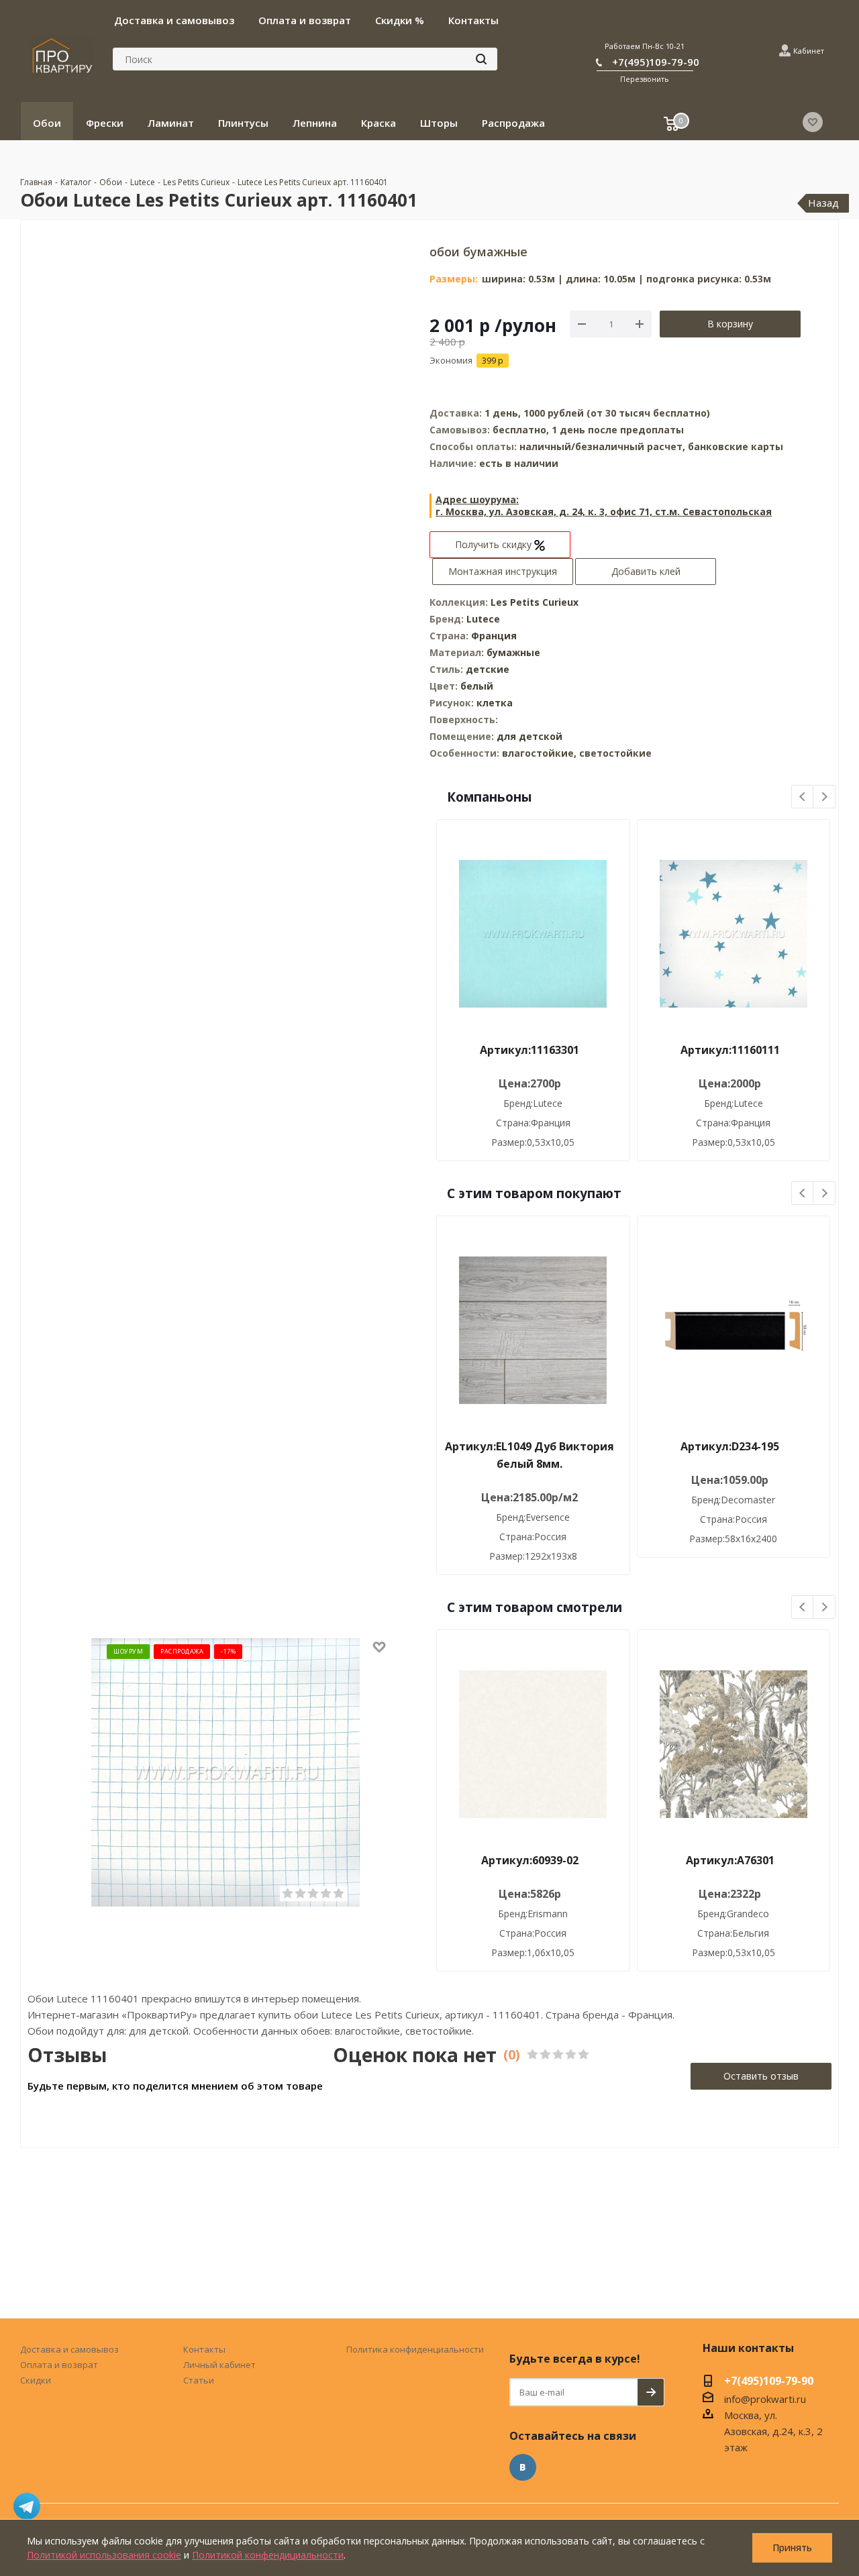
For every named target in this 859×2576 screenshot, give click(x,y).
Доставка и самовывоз (69, 2349)
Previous (803, 797)
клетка (495, 703)
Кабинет (809, 51)
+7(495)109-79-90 (656, 62)
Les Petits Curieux (535, 602)
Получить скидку (495, 544)
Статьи (199, 2380)
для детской (529, 736)
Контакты (204, 2349)
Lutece (483, 619)
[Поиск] (481, 59)
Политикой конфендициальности (268, 2555)
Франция (494, 636)
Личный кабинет (219, 2365)
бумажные (513, 652)
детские (488, 669)
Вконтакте (523, 2467)
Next (824, 797)
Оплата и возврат (59, 2365)
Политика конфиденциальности (415, 2349)
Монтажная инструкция (503, 571)
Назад (823, 203)
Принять (792, 2547)
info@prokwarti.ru (765, 2399)
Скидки (36, 2380)
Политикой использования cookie (104, 2555)
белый (477, 686)
